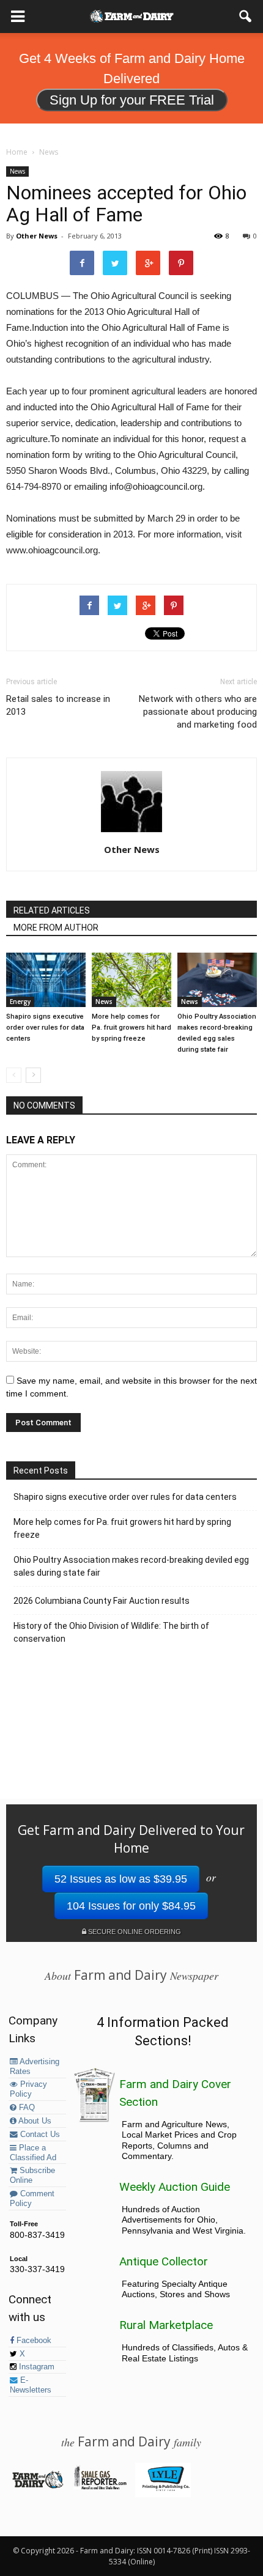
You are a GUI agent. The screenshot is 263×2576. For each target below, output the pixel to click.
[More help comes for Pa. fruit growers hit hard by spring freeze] (131, 980)
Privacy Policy (28, 2089)
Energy (20, 1002)
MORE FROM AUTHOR (56, 928)
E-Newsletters (31, 2385)
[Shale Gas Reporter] (100, 2487)
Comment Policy (32, 2199)
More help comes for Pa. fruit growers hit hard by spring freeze (131, 1028)
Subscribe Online (32, 2176)
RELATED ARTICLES (52, 910)
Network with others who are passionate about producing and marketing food (198, 712)
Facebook (33, 2341)
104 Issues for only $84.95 (131, 1906)
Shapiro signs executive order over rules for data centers (45, 1028)
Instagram (35, 2367)
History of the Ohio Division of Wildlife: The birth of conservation (111, 1632)
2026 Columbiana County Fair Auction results (102, 1601)
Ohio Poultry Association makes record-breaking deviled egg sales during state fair (131, 1566)
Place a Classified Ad (33, 2153)
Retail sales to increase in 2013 (58, 705)
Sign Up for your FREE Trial (132, 100)
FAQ (26, 2108)
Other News (37, 236)
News (17, 171)
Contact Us (39, 2135)
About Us (34, 2121)
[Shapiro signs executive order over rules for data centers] (46, 980)
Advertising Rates (35, 2067)
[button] (246, 17)
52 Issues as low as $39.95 (121, 1879)
